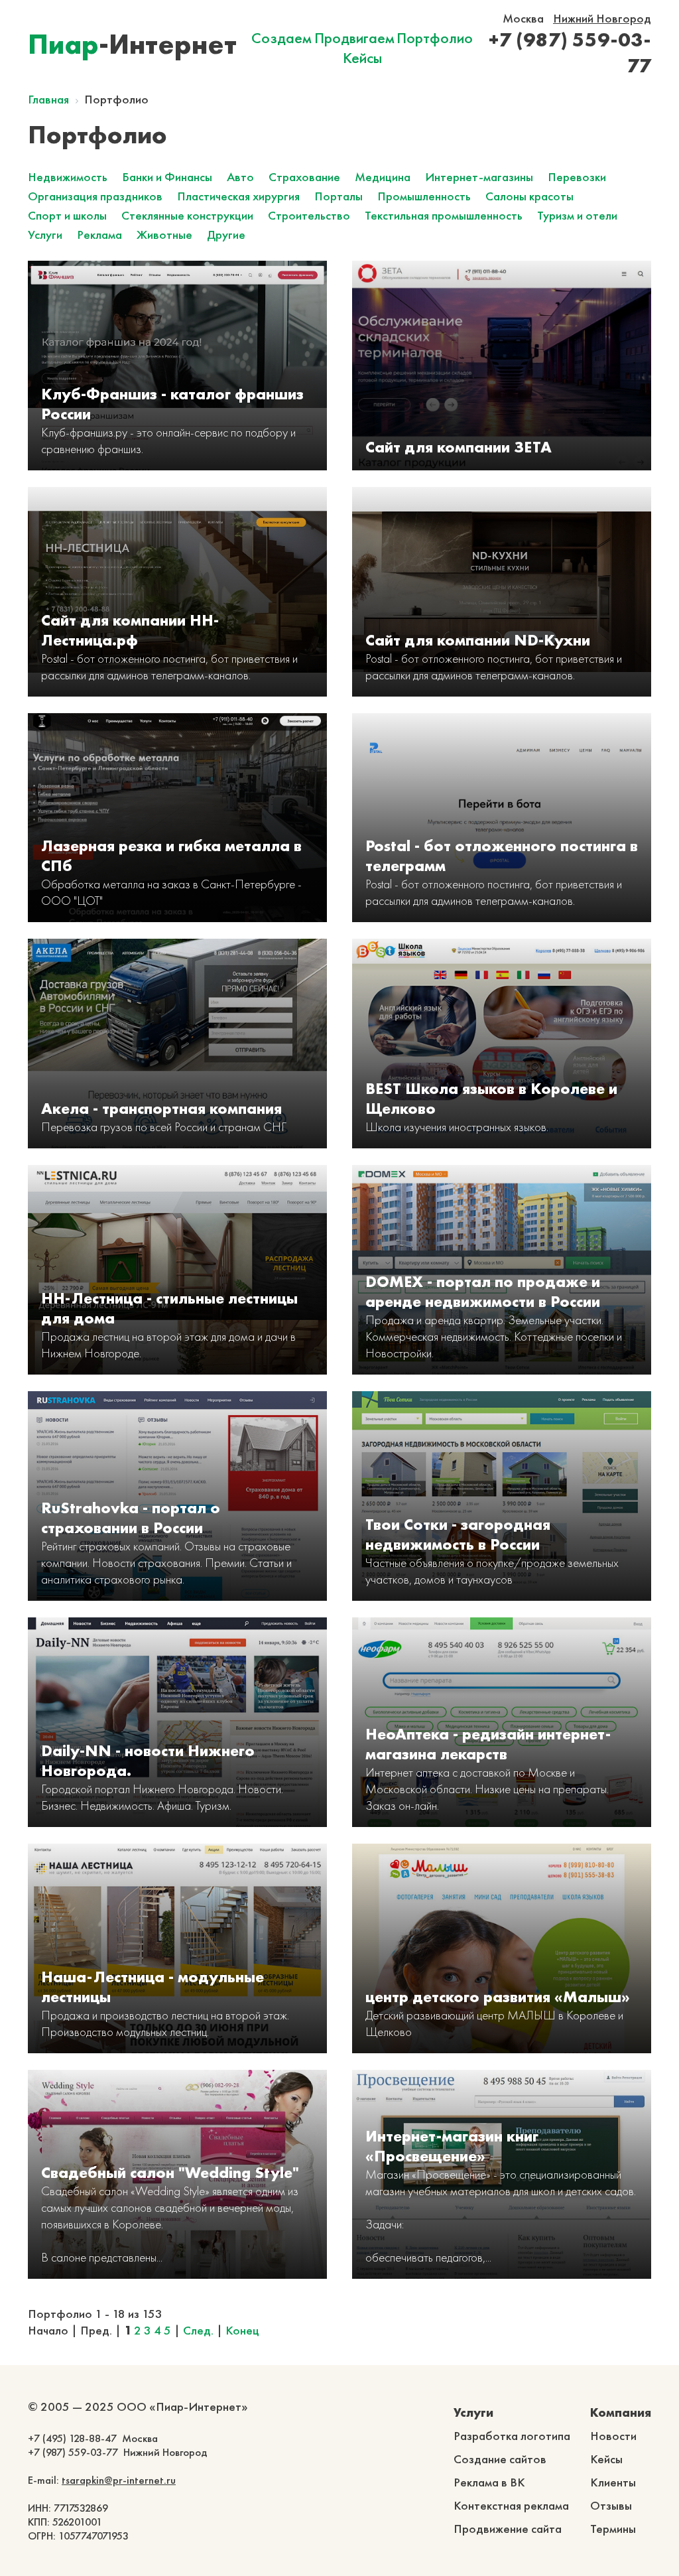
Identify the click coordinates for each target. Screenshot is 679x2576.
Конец (242, 2330)
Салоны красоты (529, 196)
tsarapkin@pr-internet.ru (119, 2480)
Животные (164, 235)
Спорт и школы (67, 215)
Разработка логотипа (512, 2436)
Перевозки (577, 177)
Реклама (99, 235)
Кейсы (362, 58)
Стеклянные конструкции (187, 215)
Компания (621, 2412)
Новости (613, 2436)
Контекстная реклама (511, 2505)
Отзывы (611, 2505)
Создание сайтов (500, 2459)
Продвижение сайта (508, 2529)
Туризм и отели (577, 215)
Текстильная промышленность (444, 215)
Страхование (304, 177)
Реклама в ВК (489, 2482)
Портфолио (435, 38)
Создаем (281, 38)
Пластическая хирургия (238, 196)
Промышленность (424, 196)
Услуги (45, 235)
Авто (240, 177)
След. (198, 2330)
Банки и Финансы (167, 177)
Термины (613, 2529)
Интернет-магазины (479, 177)
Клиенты (613, 2482)
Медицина (383, 177)
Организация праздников (95, 196)
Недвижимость (68, 177)
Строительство (309, 215)
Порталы (339, 196)
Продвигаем (354, 38)
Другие (226, 235)
